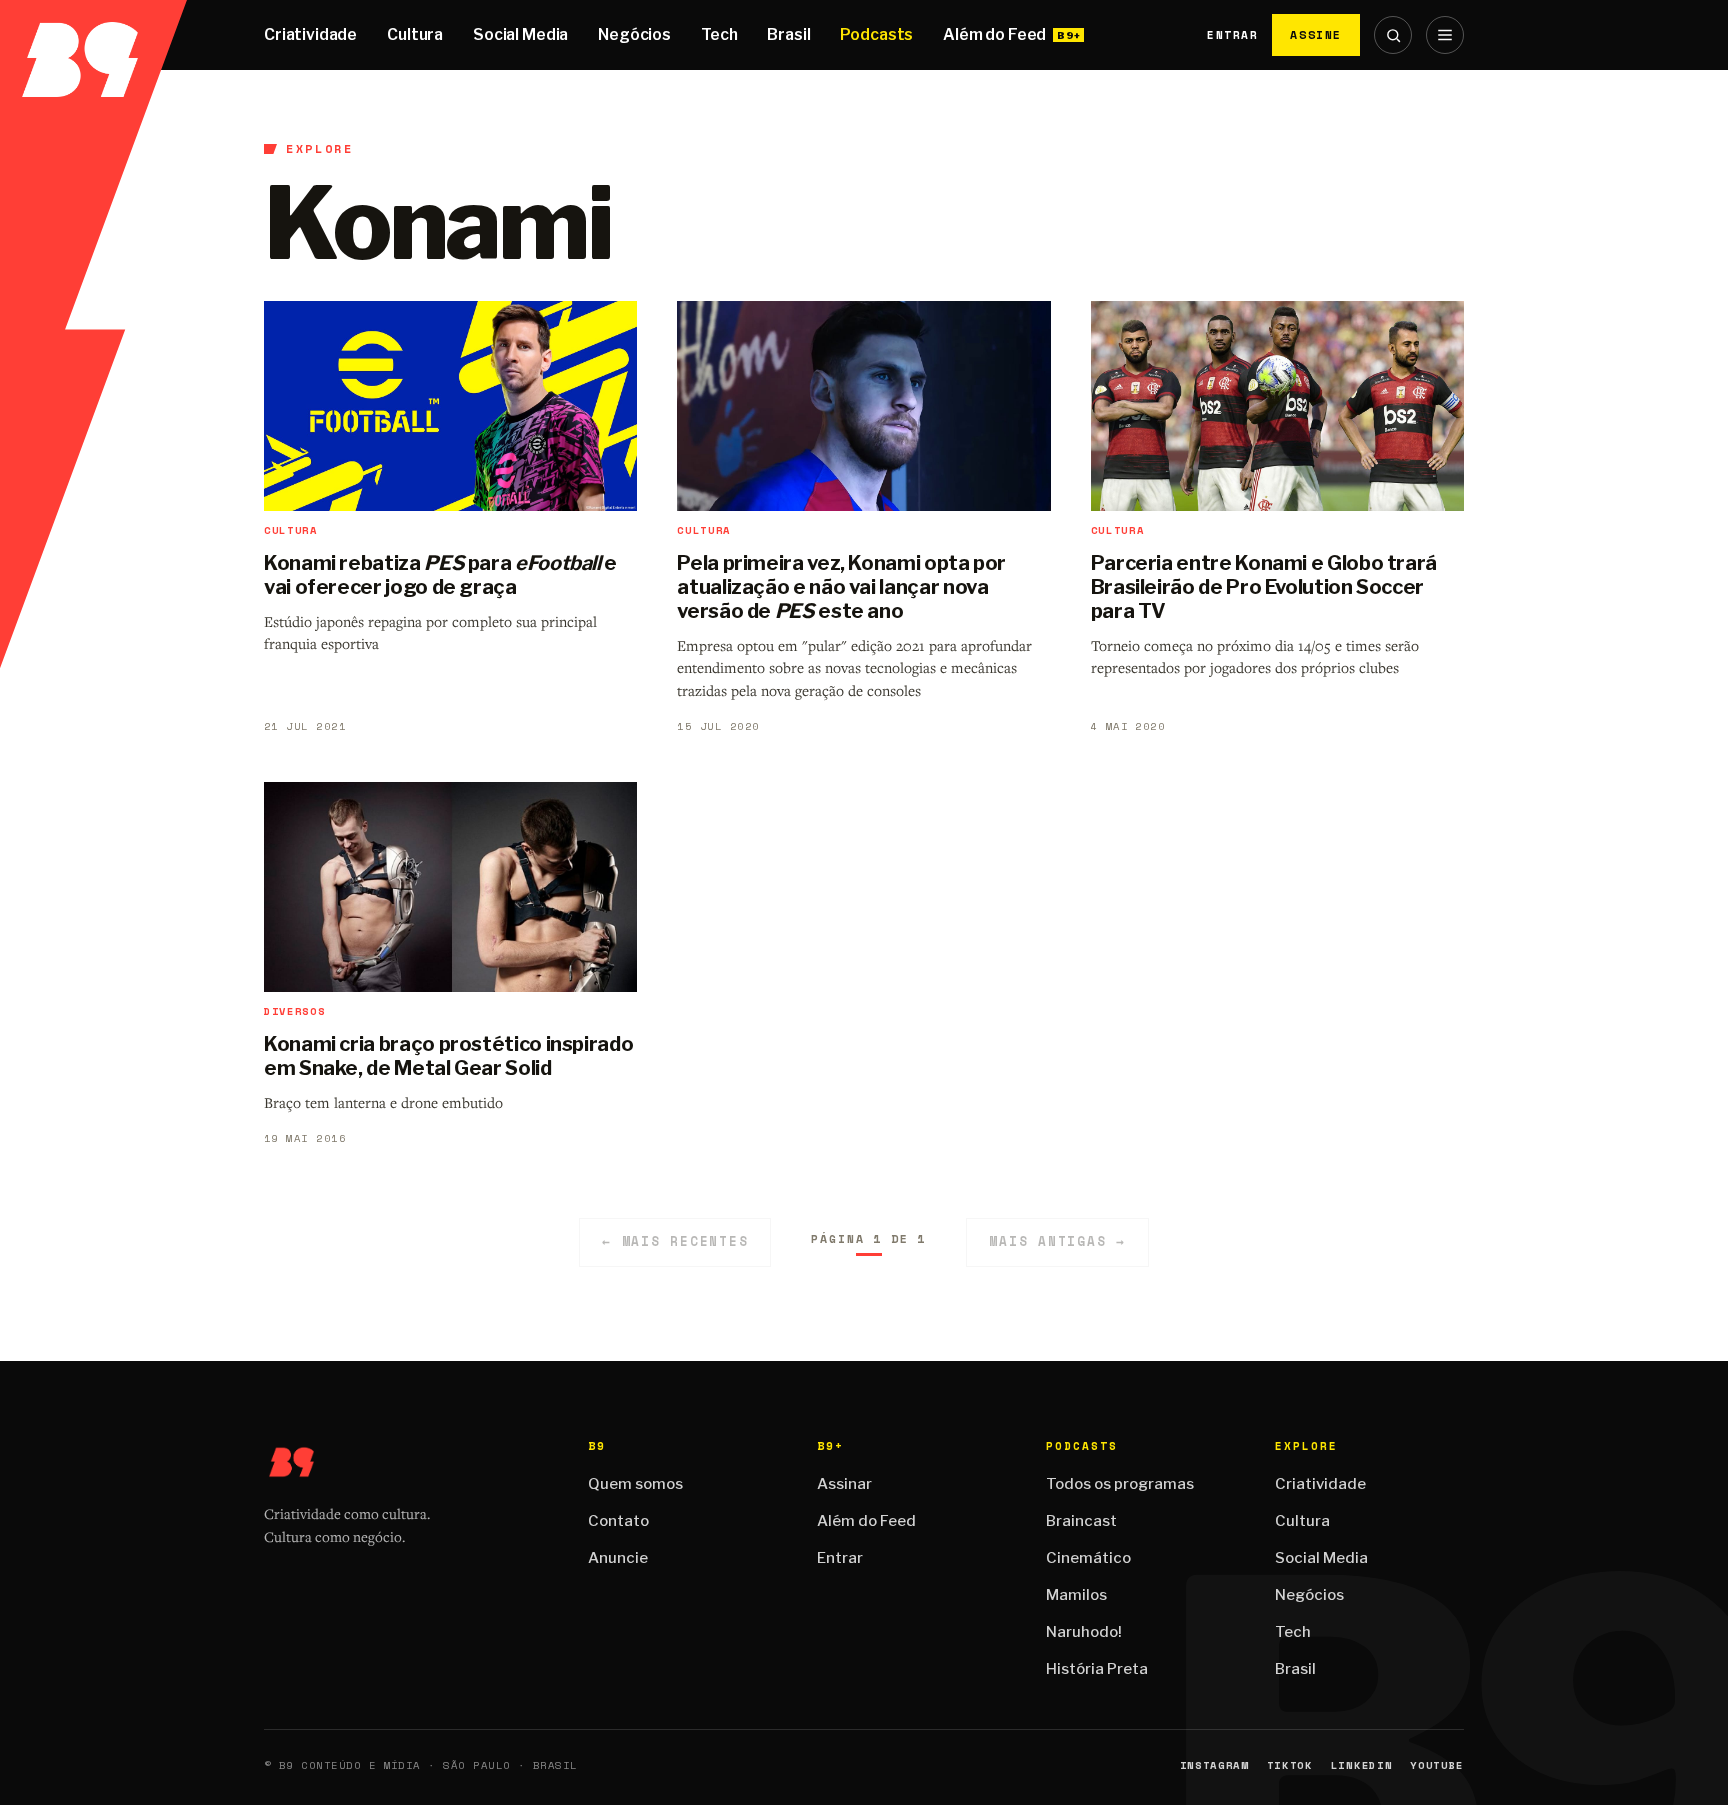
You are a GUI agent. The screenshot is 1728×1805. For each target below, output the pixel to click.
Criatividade (310, 34)
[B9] (93, 35)
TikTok (1290, 1765)
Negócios (634, 34)
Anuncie (618, 1558)
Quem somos (635, 1484)
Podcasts (876, 34)
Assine (1316, 34)
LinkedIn (1361, 1765)
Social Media (520, 34)
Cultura (415, 34)
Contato (618, 1521)
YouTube (1437, 1765)
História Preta (1097, 1669)
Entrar (1232, 35)
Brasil (788, 34)
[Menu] (1445, 35)
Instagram (1214, 1765)
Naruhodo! (1084, 1632)
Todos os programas (1120, 1484)
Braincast (1081, 1521)
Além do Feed (994, 34)
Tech (719, 34)
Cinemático (1088, 1558)
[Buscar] (1393, 35)
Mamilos (1076, 1595)
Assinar (844, 1484)
